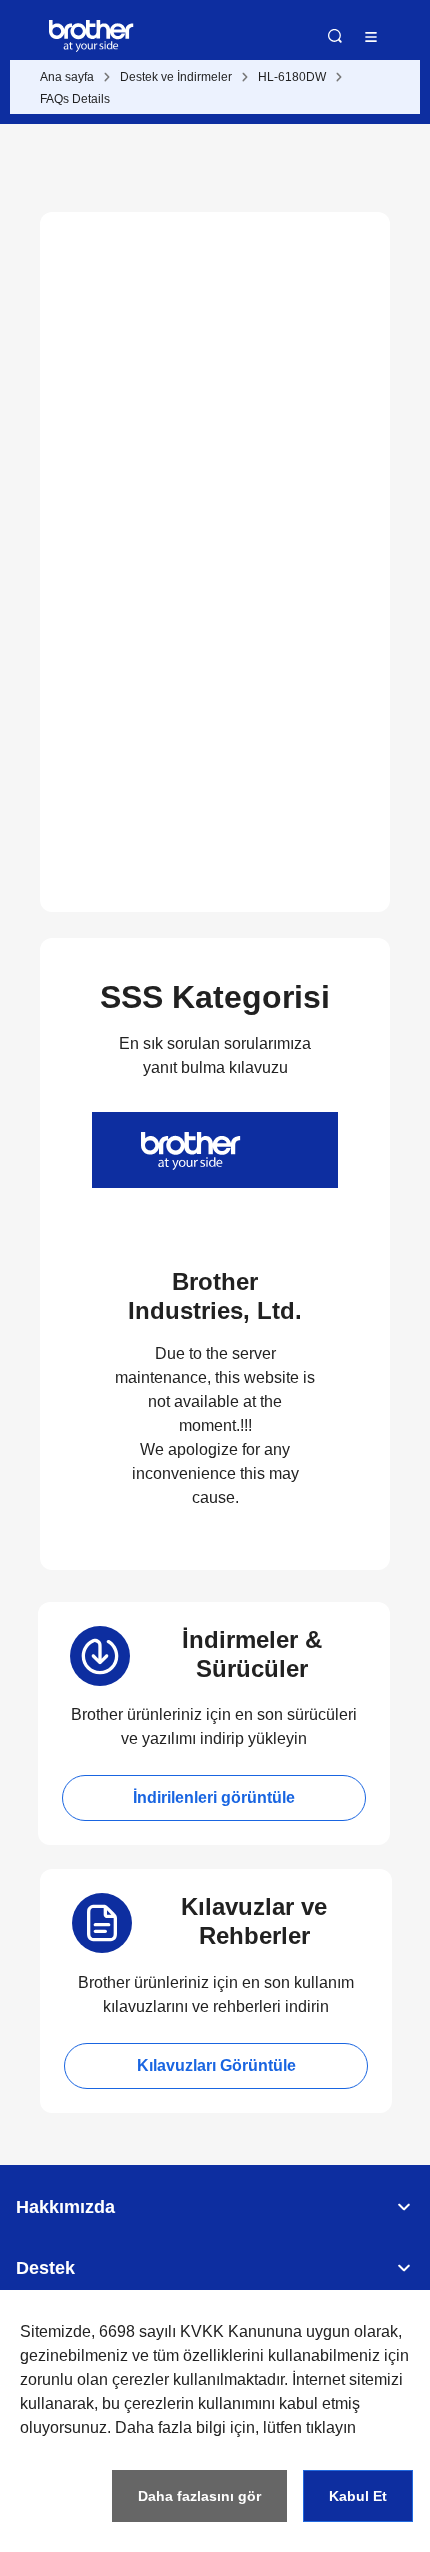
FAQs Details (75, 99)
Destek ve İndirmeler (176, 77)
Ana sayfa (67, 77)
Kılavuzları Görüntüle (216, 2065)
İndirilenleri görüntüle (214, 1797)
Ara (335, 36)
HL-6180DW (292, 77)
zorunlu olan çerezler (94, 2379)
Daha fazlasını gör (199, 2496)
